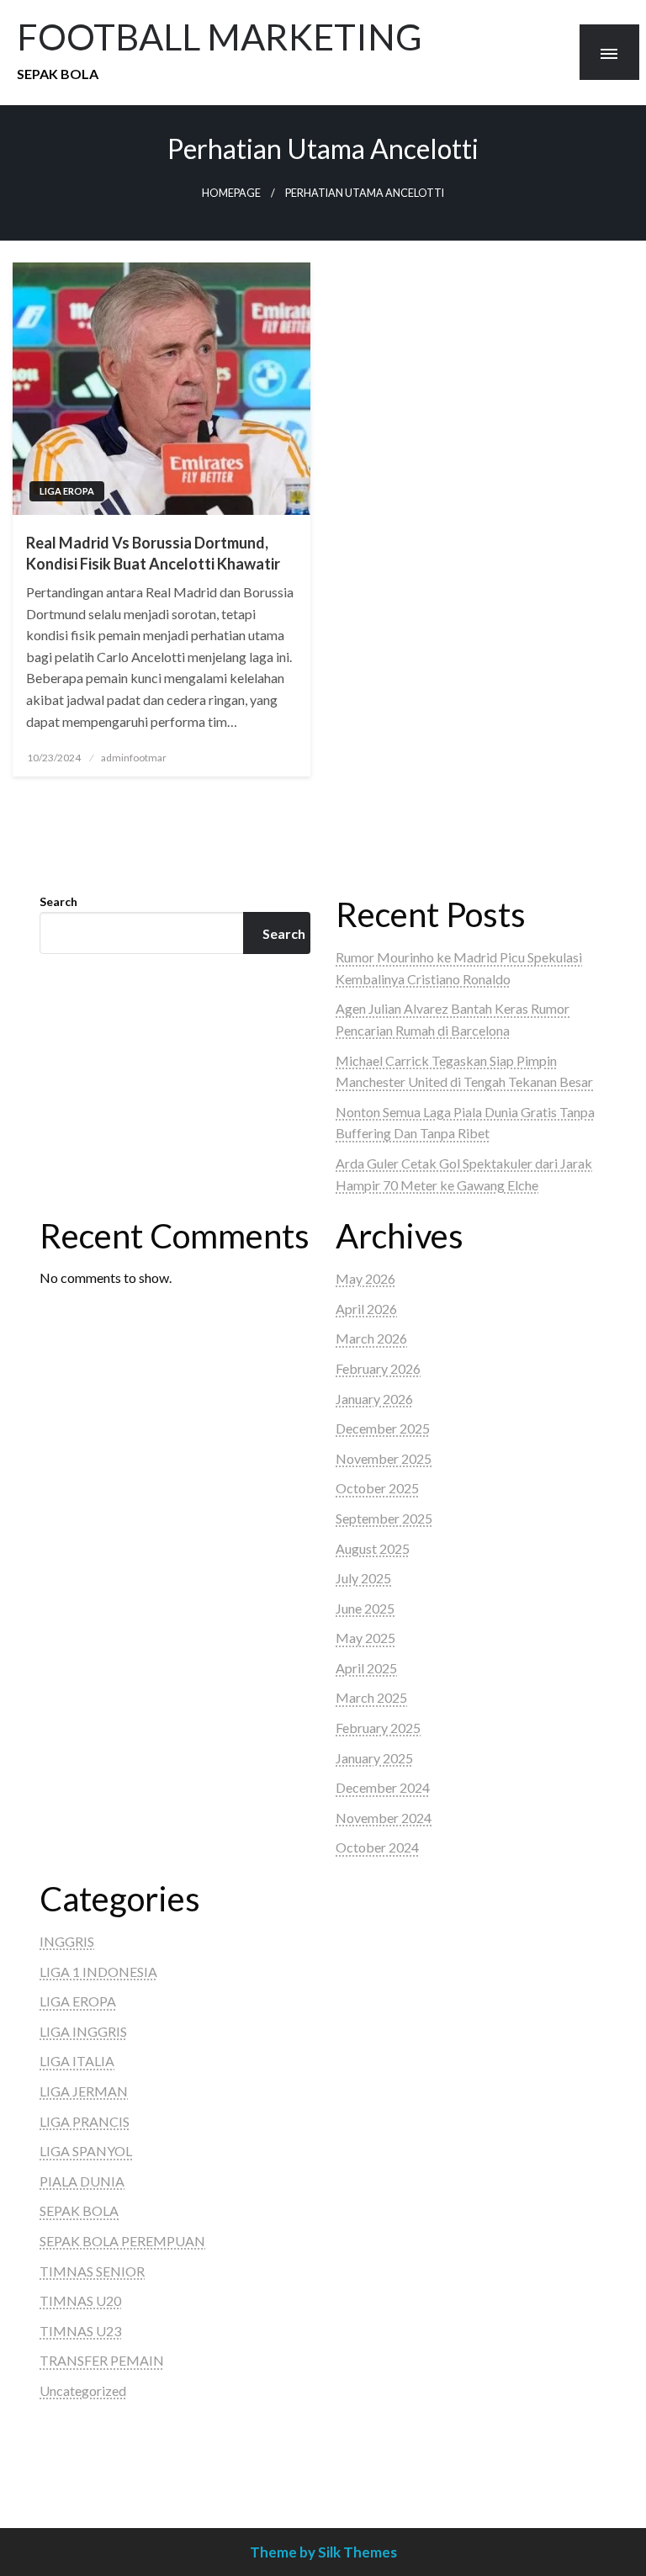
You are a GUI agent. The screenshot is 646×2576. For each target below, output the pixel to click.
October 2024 (377, 1847)
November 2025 (384, 1458)
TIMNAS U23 (80, 2331)
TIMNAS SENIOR (92, 2271)
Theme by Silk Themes (323, 2552)
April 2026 (366, 1309)
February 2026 (378, 1368)
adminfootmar (134, 758)
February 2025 (378, 1728)
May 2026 (365, 1278)
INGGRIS (67, 1941)
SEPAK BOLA (79, 2210)
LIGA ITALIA (77, 2061)
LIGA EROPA (67, 491)
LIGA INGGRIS (83, 2031)
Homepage (231, 193)
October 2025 (377, 1488)
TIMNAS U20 (80, 2300)
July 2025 (363, 1578)
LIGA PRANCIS (85, 2121)
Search (58, 901)
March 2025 (371, 1697)
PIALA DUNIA (82, 2181)
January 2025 (374, 1758)
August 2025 (373, 1548)
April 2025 (366, 1668)
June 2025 (365, 1608)
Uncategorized (83, 2390)
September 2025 (384, 1518)
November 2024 (384, 1818)
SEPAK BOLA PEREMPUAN (122, 2241)
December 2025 (383, 1428)
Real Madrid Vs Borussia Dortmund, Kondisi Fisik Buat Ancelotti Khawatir (153, 553)
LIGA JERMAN (84, 2091)
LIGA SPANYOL (86, 2151)
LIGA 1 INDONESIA (98, 1972)
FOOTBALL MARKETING (220, 36)
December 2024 (383, 1787)
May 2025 (365, 1638)
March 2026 (371, 1338)
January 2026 (374, 1399)
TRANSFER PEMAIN (102, 2360)
